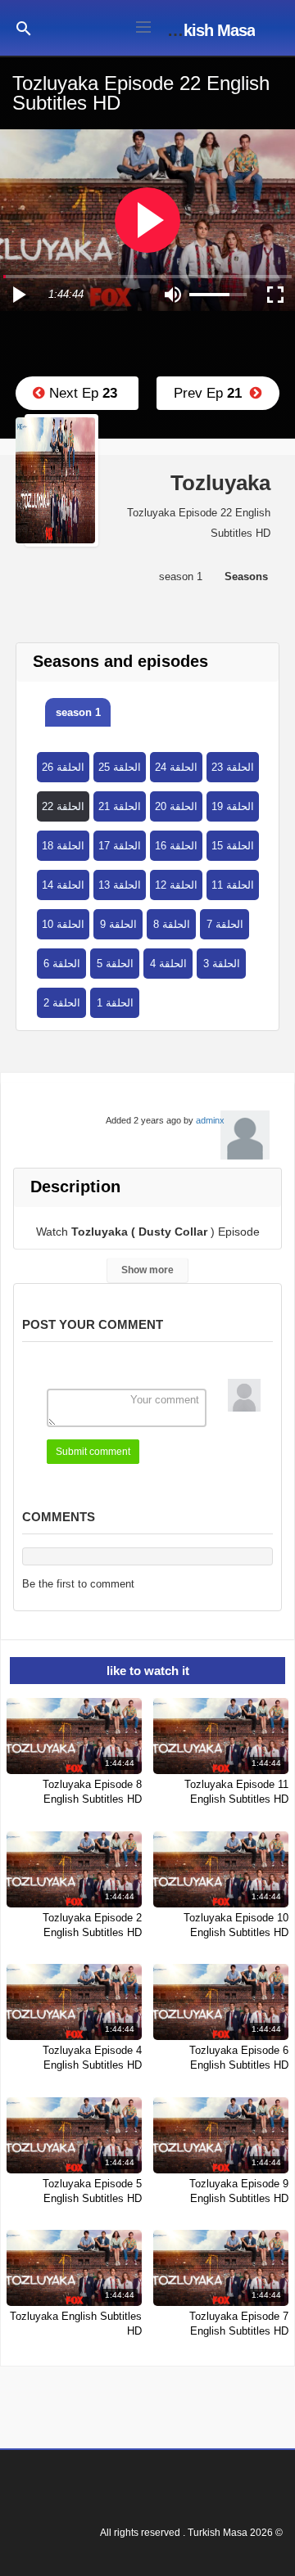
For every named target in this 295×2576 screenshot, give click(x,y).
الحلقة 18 (63, 846)
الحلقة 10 (63, 924)
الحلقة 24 (176, 767)
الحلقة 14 (63, 885)
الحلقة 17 (120, 846)
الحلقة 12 (176, 885)
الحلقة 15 (233, 846)
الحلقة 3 (222, 964)
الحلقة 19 (233, 806)
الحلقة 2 (62, 1003)
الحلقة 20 (176, 806)
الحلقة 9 (118, 924)
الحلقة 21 (120, 806)
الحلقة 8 (172, 924)
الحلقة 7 (225, 924)
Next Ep (81, 393)
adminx (210, 1120)
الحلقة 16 (176, 846)
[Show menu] (143, 25)
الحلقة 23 (233, 767)
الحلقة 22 (63, 806)
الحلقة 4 (168, 964)
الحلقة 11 (233, 885)
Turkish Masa (208, 30)
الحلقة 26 (63, 767)
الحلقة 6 (62, 964)
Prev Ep (212, 393)
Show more (147, 1270)
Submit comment (93, 1452)
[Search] (24, 27)
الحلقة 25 (120, 767)
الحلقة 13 (120, 885)
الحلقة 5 (115, 964)
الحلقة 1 (115, 1003)
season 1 (78, 712)
